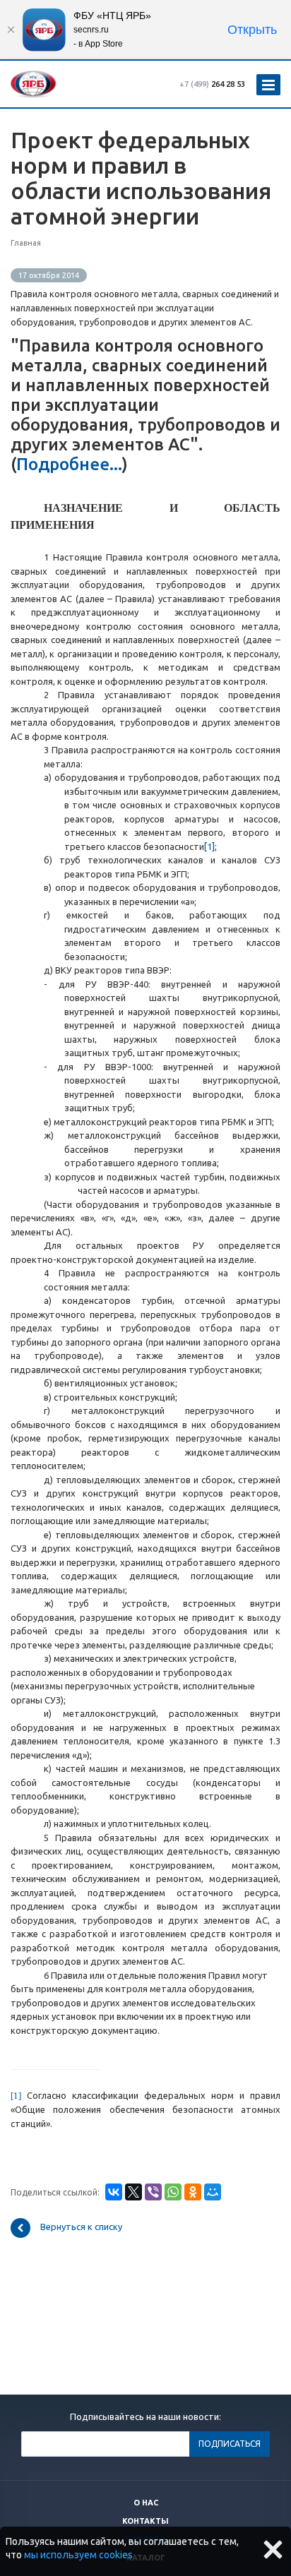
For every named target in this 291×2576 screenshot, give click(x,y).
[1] (209, 846)
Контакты (145, 2521)
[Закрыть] (11, 30)
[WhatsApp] (173, 2192)
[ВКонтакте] (114, 2192)
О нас (146, 2503)
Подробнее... (69, 464)
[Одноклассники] (193, 2192)
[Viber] (153, 2192)
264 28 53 (212, 84)
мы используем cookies (78, 2555)
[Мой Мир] (213, 2192)
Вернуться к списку (81, 2227)
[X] (133, 2192)
